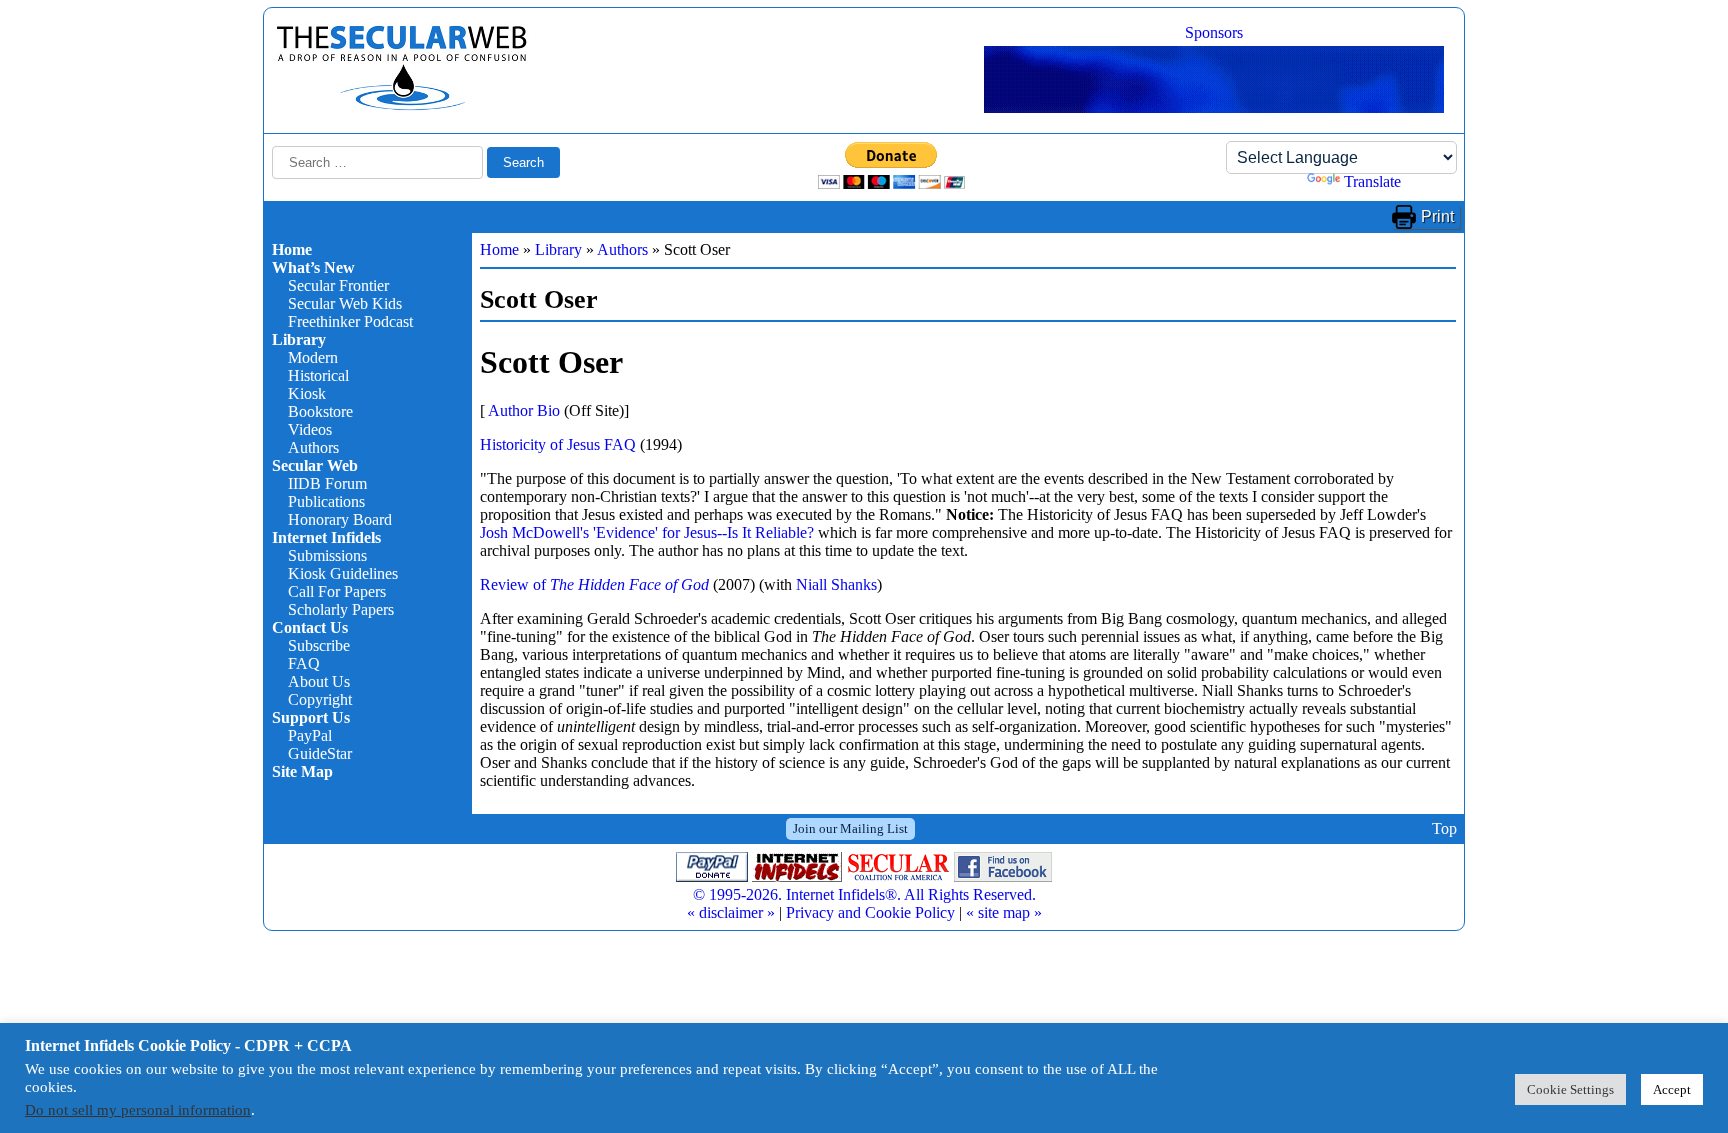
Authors (313, 447)
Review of (594, 584)
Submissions (327, 555)
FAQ (304, 663)
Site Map (302, 771)
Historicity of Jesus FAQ (558, 444)
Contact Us (310, 627)
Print (1437, 216)
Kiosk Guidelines (343, 573)
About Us (319, 681)
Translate (1372, 181)
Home (292, 249)
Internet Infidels (326, 537)
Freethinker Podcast (350, 321)
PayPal (310, 735)
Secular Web (315, 465)
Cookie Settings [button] (1570, 1089)
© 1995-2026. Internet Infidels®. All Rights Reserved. (864, 894)
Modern (313, 357)
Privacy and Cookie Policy (870, 912)
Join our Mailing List (850, 828)
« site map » (1004, 912)
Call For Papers (337, 591)
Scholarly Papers (341, 609)
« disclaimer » (731, 912)
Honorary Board (340, 519)
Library (299, 339)
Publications (326, 501)
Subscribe (319, 645)
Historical (318, 375)
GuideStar (320, 753)
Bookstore (320, 411)
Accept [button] (1672, 1089)
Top (1444, 828)
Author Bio (524, 410)
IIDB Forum (327, 483)
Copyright (320, 699)
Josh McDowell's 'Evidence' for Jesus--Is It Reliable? (647, 532)
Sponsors (1214, 32)
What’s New (313, 267)
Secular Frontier (338, 285)
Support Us (311, 717)
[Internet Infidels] (402, 105)
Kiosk (307, 393)
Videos (310, 429)
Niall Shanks (836, 584)
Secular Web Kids (345, 303)
